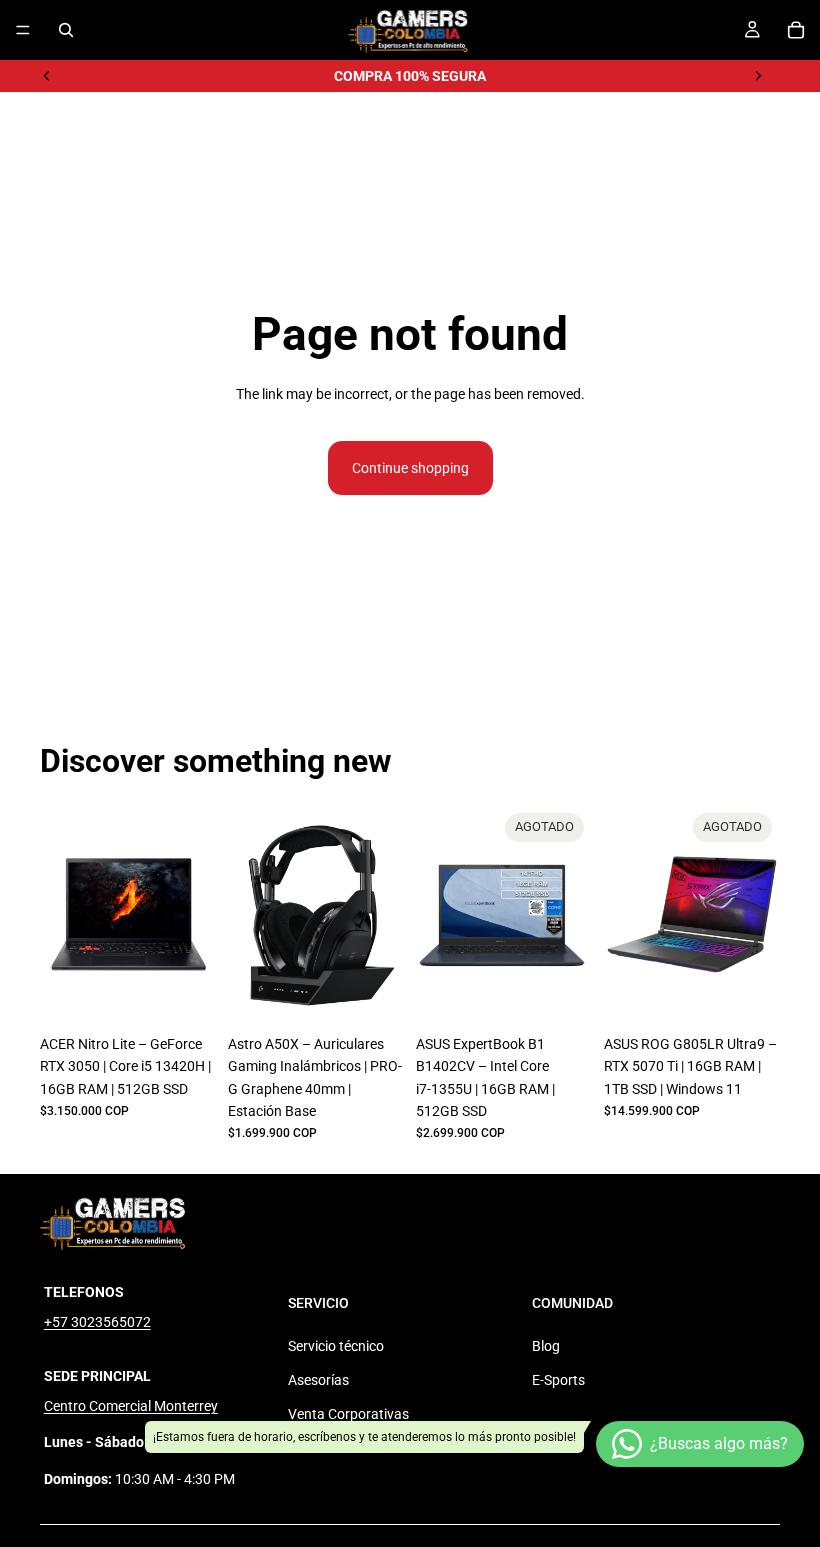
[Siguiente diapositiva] (758, 76)
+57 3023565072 (97, 1322)
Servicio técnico (336, 1346)
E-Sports (558, 1380)
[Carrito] (796, 30)
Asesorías (318, 1380)
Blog (546, 1346)
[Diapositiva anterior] (47, 76)
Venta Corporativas (348, 1414)
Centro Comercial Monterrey (131, 1406)
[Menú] (23, 30)
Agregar (202, 994)
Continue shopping (410, 468)
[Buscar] (66, 30)
